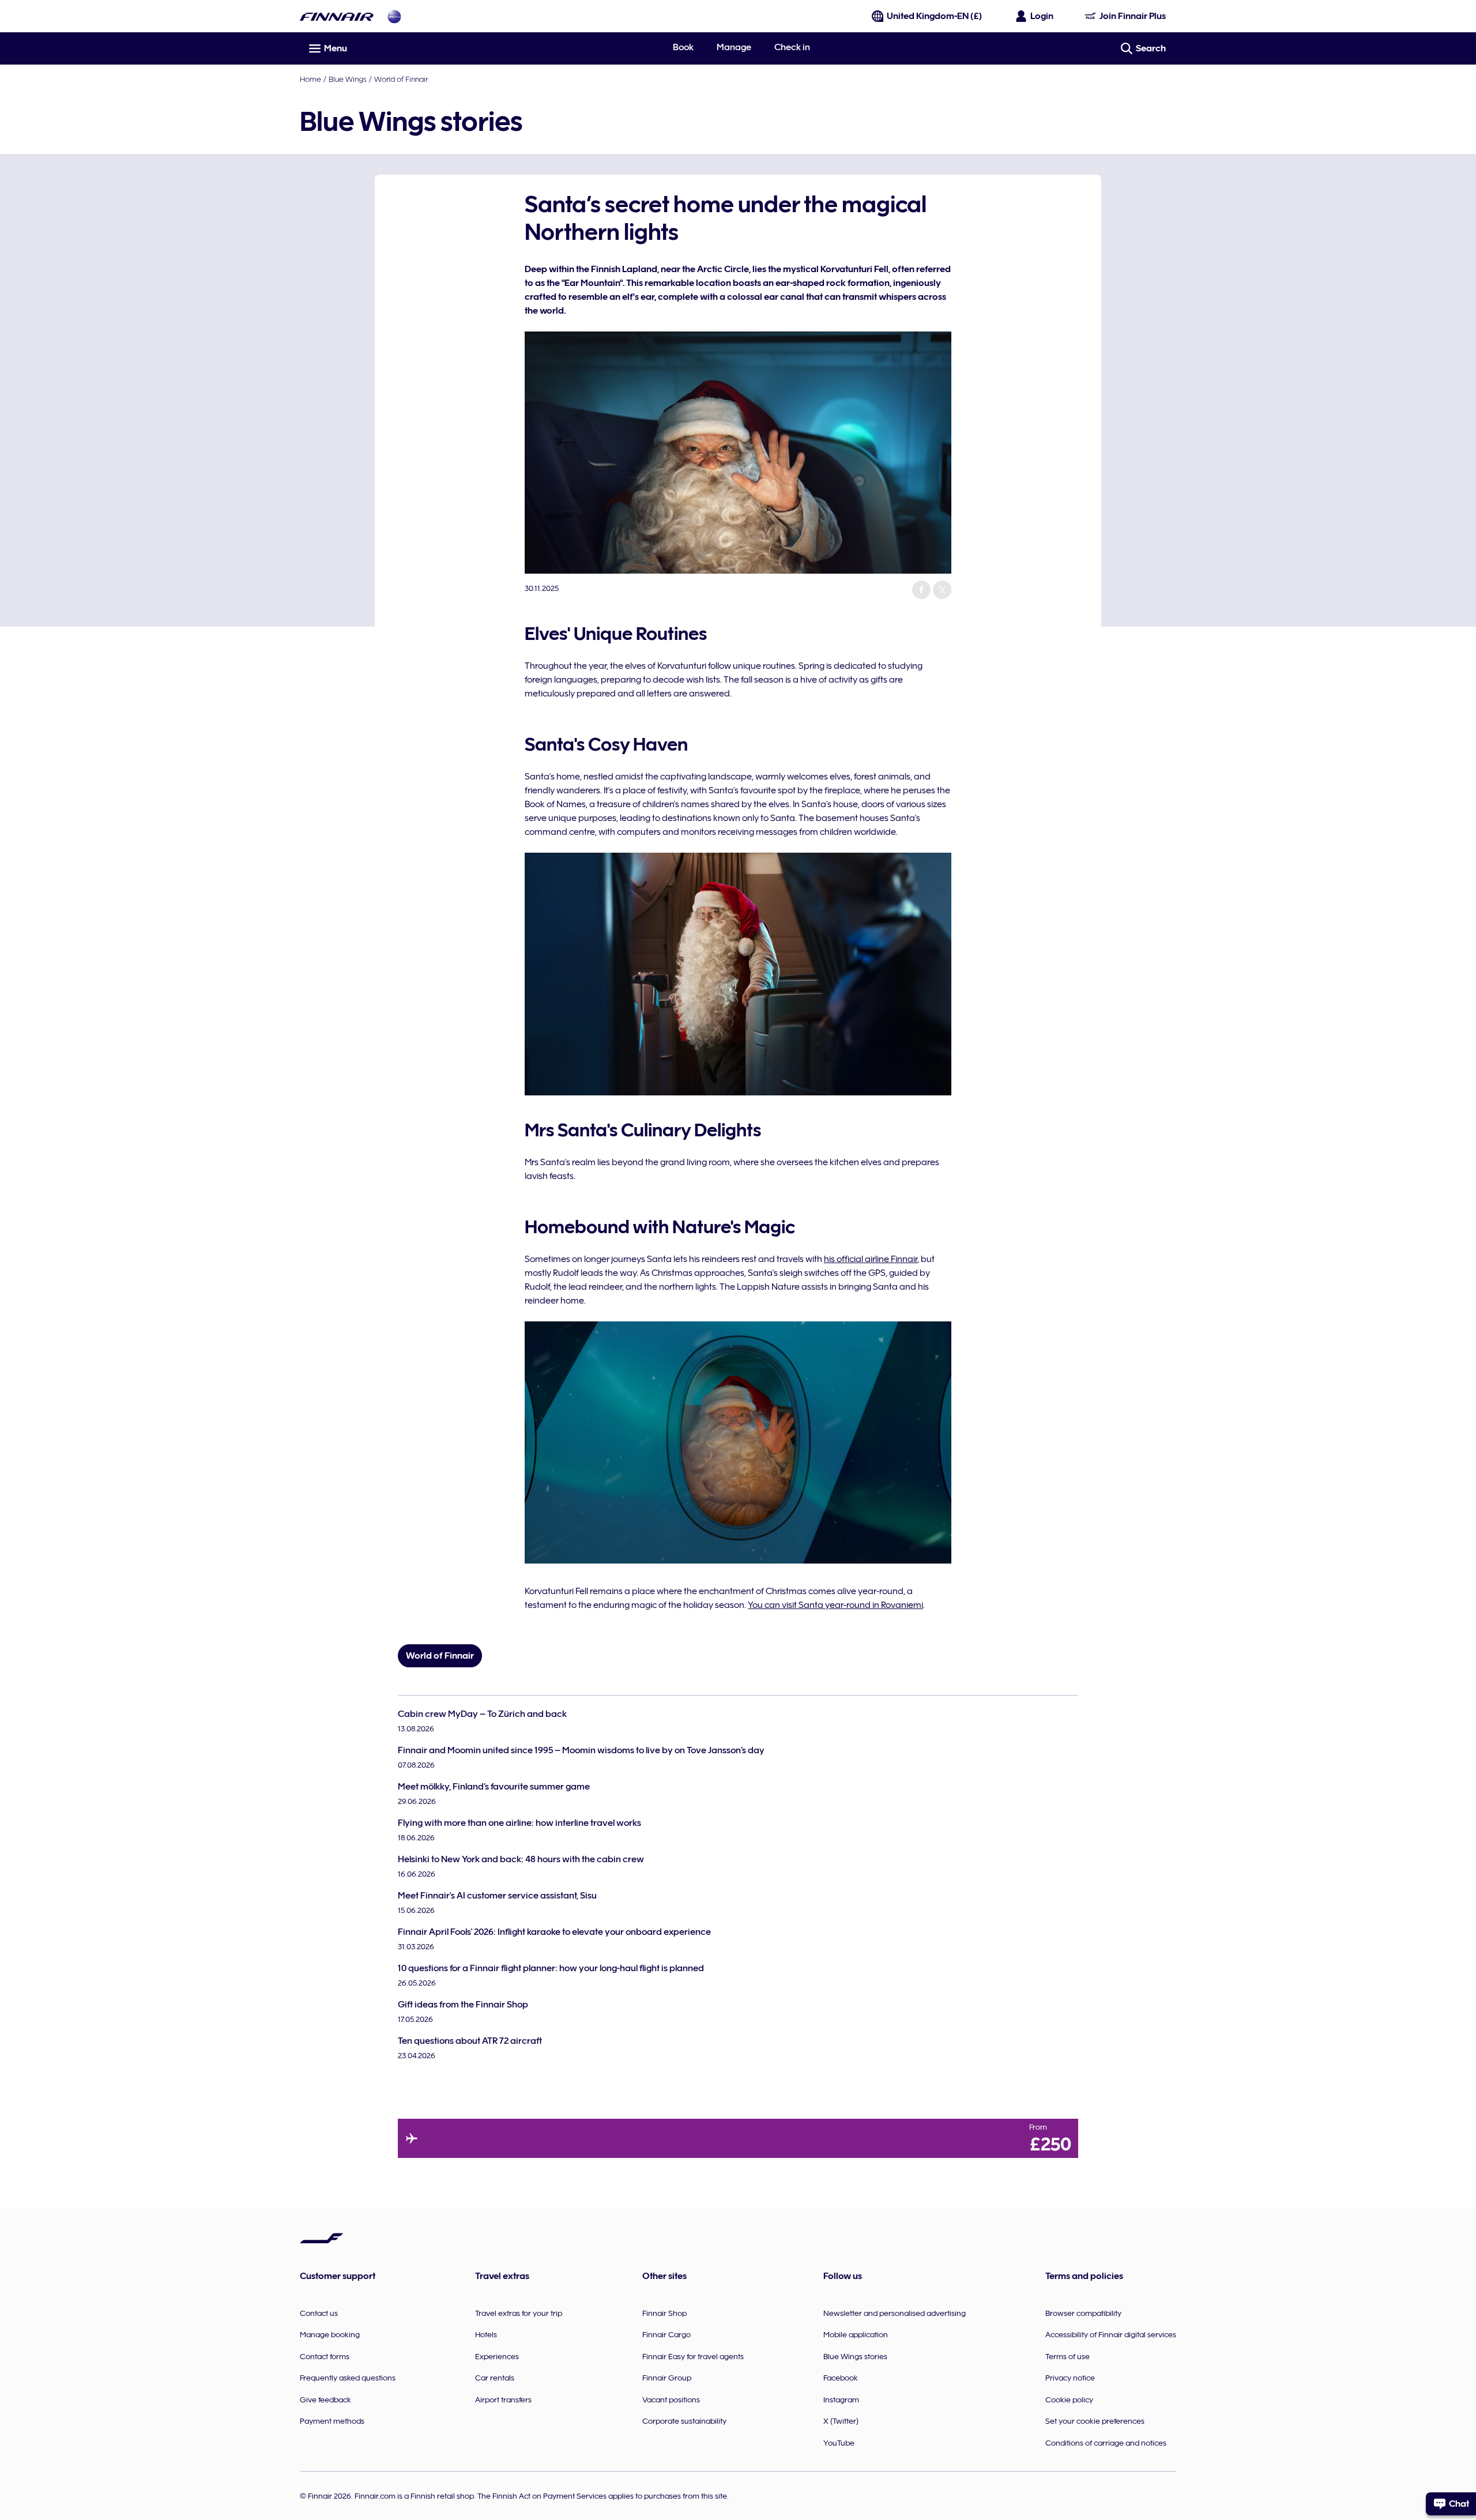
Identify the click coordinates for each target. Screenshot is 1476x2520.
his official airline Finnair (871, 1259)
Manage (734, 47)
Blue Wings (348, 79)
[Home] (337, 16)
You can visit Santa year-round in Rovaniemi (835, 1605)
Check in (792, 47)
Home (310, 79)
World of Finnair (401, 79)
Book (683, 47)
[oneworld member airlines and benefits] (394, 16)
